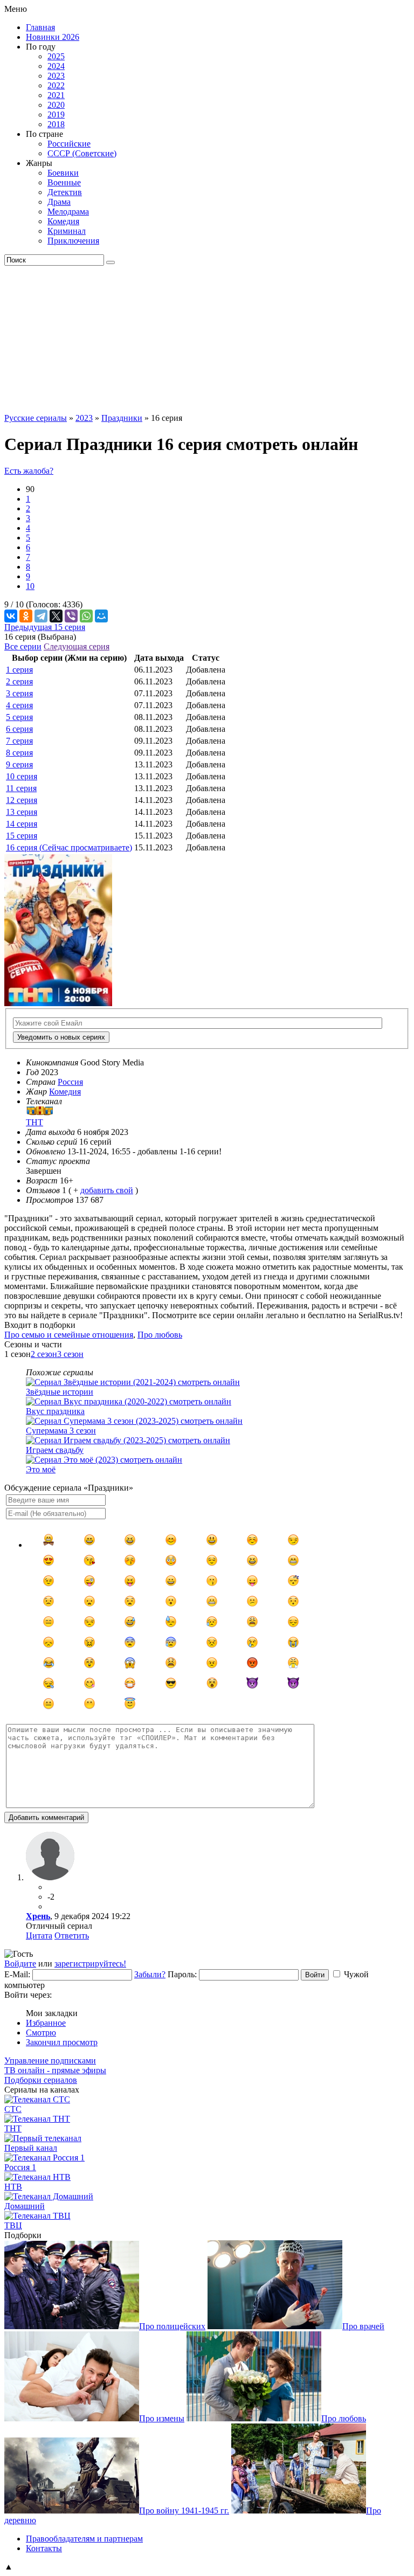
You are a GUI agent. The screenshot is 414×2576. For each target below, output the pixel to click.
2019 (56, 115)
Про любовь (160, 1335)
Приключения (73, 241)
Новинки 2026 (53, 37)
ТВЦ (13, 2225)
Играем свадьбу (55, 1450)
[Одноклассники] (26, 616)
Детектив (65, 192)
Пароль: (182, 1974)
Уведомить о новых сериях (61, 1037)
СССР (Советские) (82, 153)
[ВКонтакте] (11, 616)
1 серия (19, 670)
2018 (56, 124)
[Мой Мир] (101, 616)
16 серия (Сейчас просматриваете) (69, 847)
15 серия (22, 836)
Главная (40, 27)
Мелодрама (68, 212)
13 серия (22, 812)
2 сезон (44, 1354)
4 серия (19, 705)
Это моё (41, 1469)
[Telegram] (41, 616)
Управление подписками (50, 2061)
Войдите (20, 1964)
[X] (56, 616)
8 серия (19, 753)
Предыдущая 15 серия (45, 627)
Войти (315, 1975)
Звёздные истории (60, 1392)
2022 (56, 85)
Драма (59, 202)
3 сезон (70, 1354)
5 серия (19, 717)
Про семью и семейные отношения (69, 1335)
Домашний (25, 2206)
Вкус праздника (55, 1411)
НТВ (13, 2187)
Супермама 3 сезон (61, 1431)
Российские (69, 144)
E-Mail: (17, 1974)
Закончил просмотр (62, 2042)
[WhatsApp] (86, 616)
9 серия (19, 764)
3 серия (19, 693)
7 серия (19, 741)
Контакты (44, 2548)
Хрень (38, 1916)
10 (30, 586)
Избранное (46, 2023)
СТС (13, 2109)
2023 (56, 76)
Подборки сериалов (41, 2080)
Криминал (67, 231)
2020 (56, 105)
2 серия (19, 681)
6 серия (19, 729)
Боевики (63, 173)
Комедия (63, 221)
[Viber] (71, 616)
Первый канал (31, 2148)
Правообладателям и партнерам (84, 2539)
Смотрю (41, 2033)
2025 (56, 56)
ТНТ (13, 2128)
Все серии (23, 646)
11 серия (21, 788)
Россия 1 (20, 2167)
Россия (70, 1082)
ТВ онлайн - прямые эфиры (55, 2070)
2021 (56, 95)
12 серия (22, 800)
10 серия (22, 776)
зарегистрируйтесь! (90, 1964)
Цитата (39, 1936)
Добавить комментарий (46, 1817)
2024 (56, 66)
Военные (64, 182)
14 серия (22, 824)
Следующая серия (77, 646)
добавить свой (107, 1190)
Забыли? (150, 1974)
